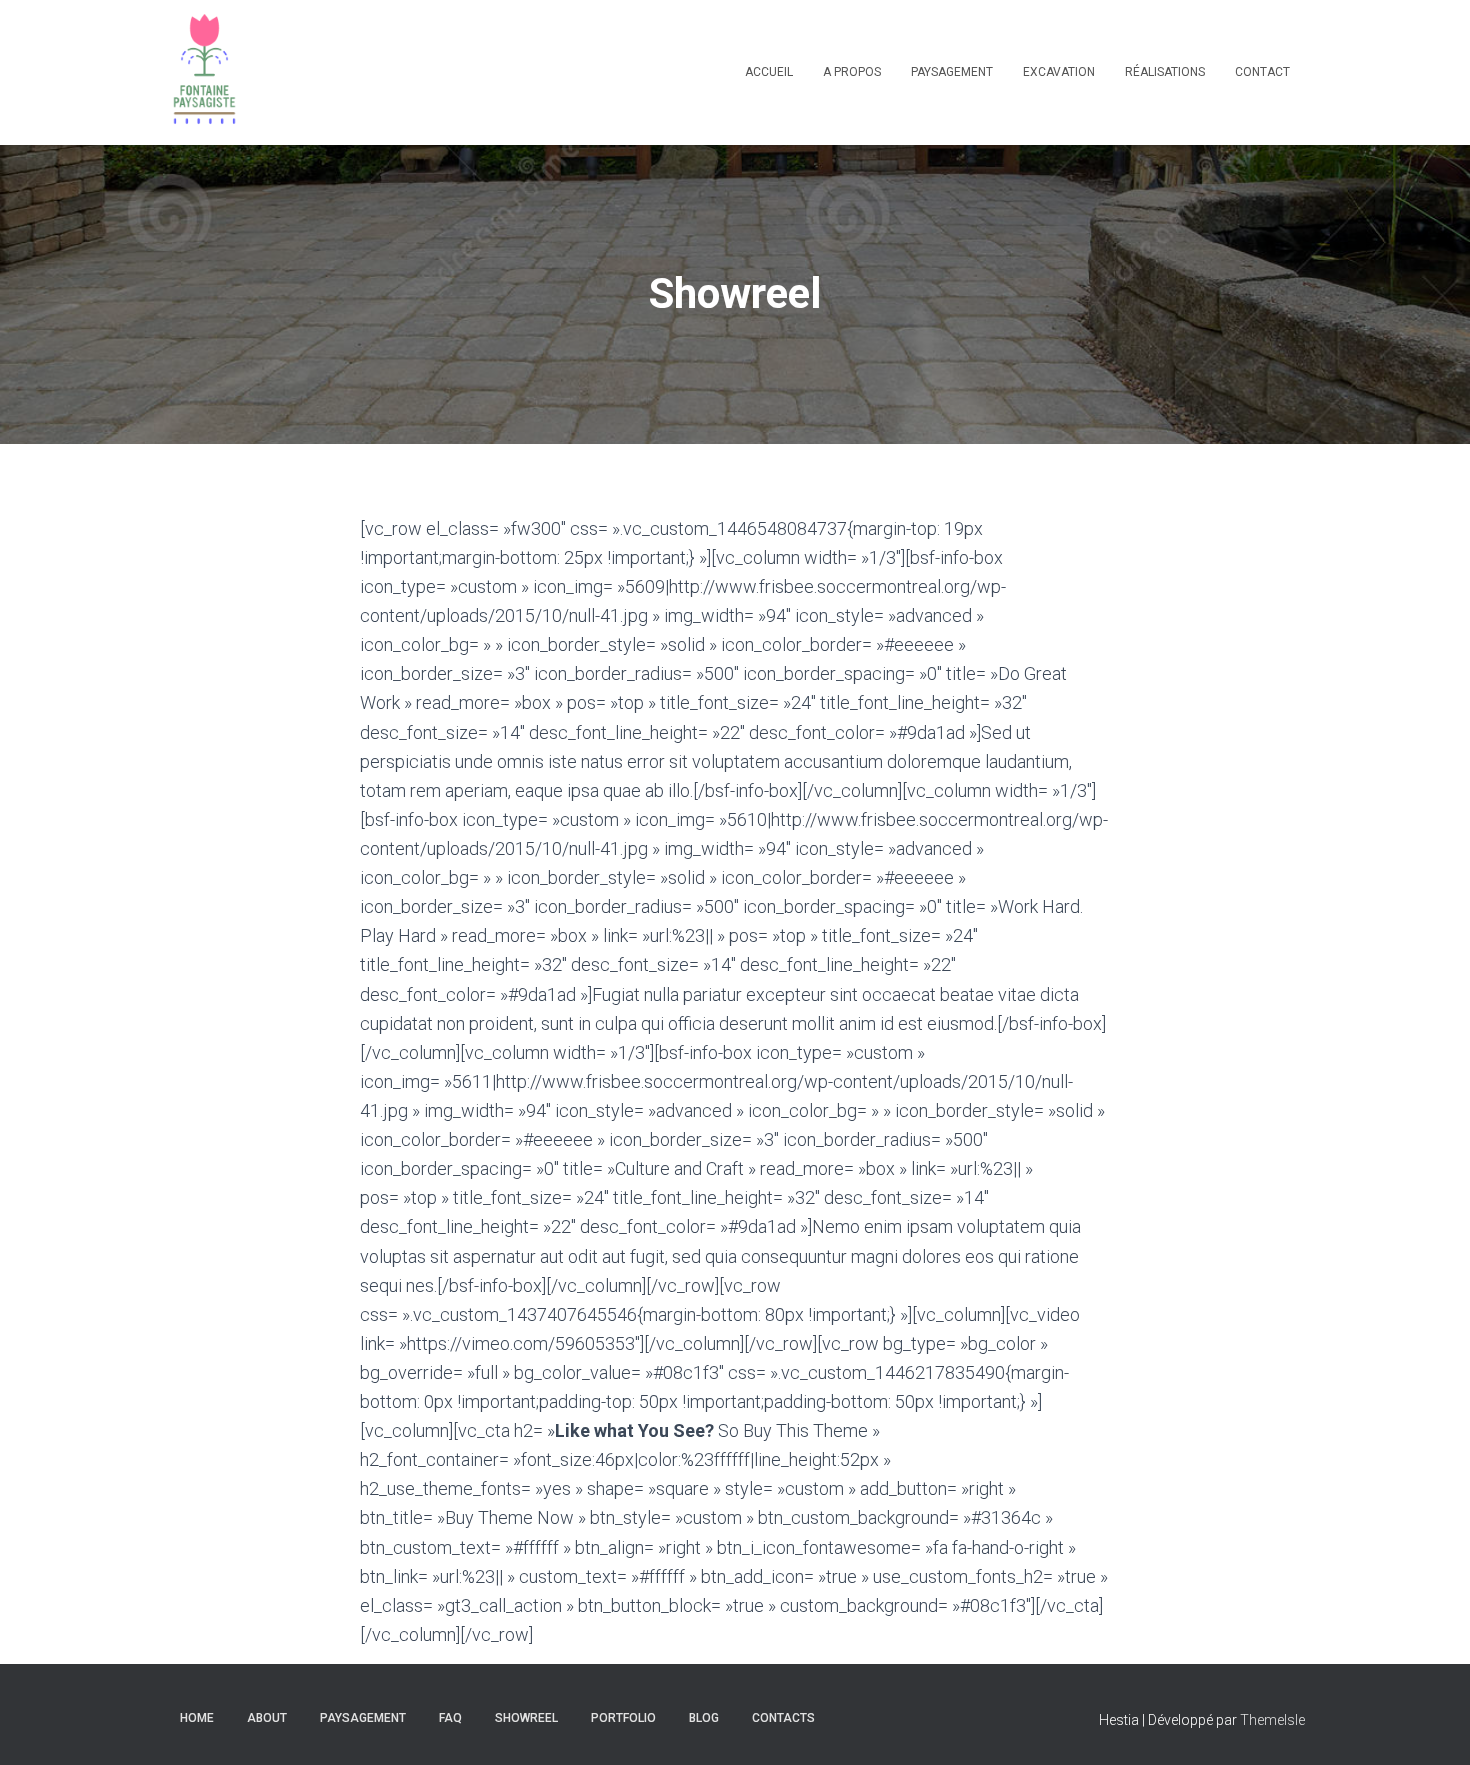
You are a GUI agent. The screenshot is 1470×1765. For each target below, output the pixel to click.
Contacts (783, 1718)
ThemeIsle (1272, 1720)
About (267, 1718)
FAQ (450, 1718)
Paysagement (952, 72)
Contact (1262, 72)
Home (197, 1718)
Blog (704, 1718)
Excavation (1059, 72)
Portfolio (623, 1718)
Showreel (526, 1718)
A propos (852, 72)
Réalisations (1165, 72)
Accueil (769, 72)
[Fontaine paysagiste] (204, 72)
